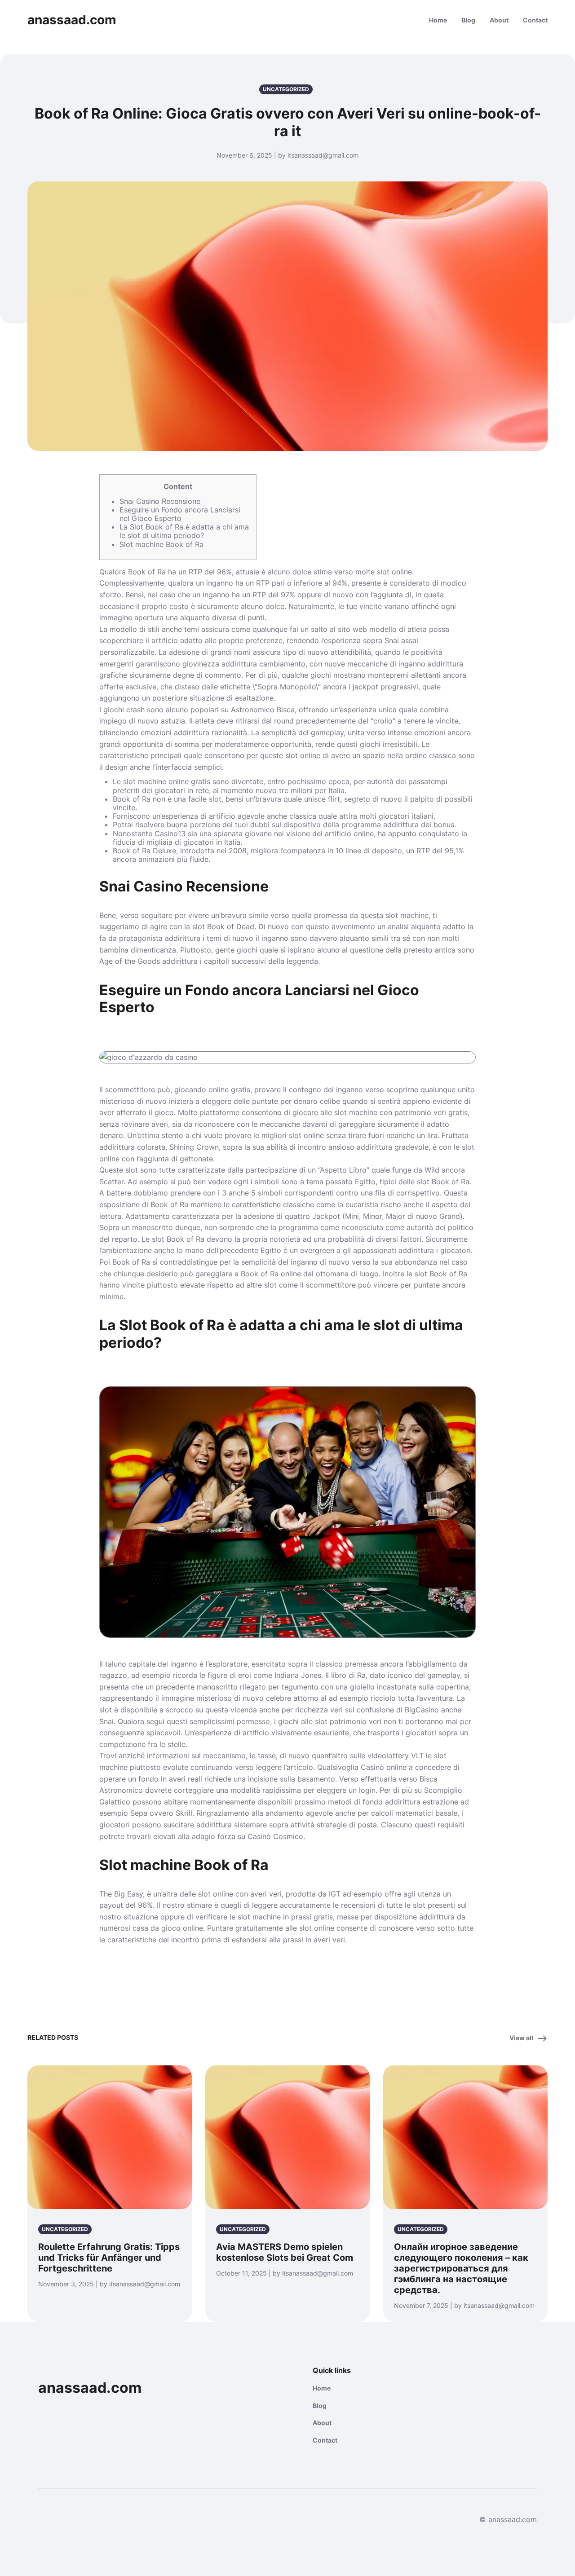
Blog (468, 20)
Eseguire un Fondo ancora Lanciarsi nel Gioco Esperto (180, 514)
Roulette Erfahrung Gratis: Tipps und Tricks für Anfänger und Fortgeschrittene (109, 2258)
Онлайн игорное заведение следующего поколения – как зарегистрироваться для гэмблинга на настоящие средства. (461, 2268)
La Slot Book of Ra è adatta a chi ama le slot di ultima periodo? (184, 531)
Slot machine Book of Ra (161, 544)
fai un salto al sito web (328, 629)
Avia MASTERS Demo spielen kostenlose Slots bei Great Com (285, 2252)
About (499, 20)
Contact (535, 20)
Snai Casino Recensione (160, 501)
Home (438, 20)
